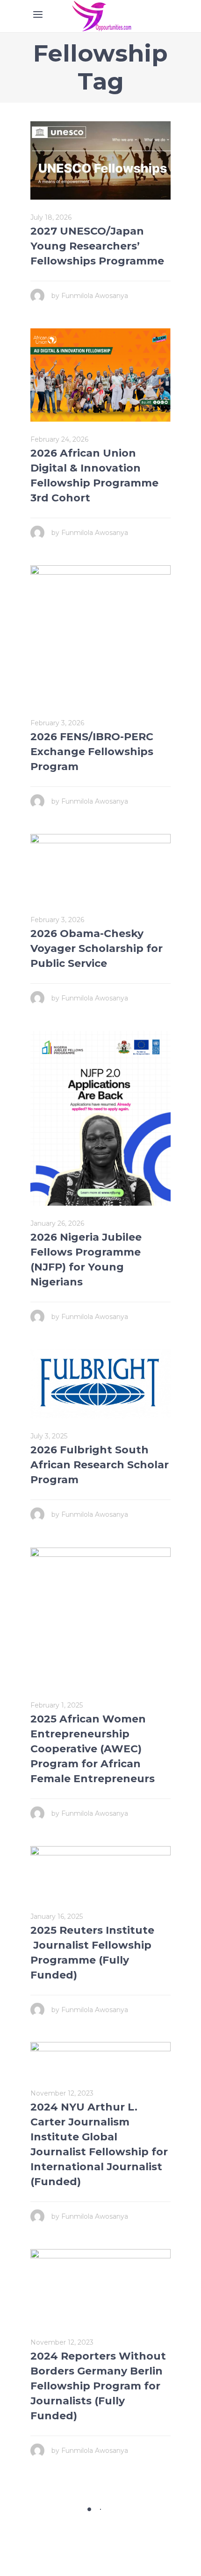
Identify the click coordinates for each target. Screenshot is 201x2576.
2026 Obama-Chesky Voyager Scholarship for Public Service (97, 948)
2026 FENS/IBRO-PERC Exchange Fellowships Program (92, 752)
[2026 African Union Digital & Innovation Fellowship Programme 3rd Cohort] (100, 375)
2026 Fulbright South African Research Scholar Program (100, 1465)
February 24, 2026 (59, 439)
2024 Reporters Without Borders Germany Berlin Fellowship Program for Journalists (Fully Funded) (98, 2386)
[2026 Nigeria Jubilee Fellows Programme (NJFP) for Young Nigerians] (100, 1118)
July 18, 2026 (51, 217)
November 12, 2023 (62, 2093)
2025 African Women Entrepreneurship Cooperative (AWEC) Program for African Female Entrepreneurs (94, 1749)
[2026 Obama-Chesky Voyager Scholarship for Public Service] (100, 868)
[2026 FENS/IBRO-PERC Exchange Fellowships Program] (100, 635)
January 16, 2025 (57, 1916)
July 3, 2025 (49, 1436)
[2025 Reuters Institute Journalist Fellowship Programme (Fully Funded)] (100, 1872)
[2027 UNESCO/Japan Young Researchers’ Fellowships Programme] (100, 160)
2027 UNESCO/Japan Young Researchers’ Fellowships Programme (97, 246)
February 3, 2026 (57, 723)
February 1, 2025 (57, 1705)
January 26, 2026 (57, 1223)
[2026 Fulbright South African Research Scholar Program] (100, 1384)
